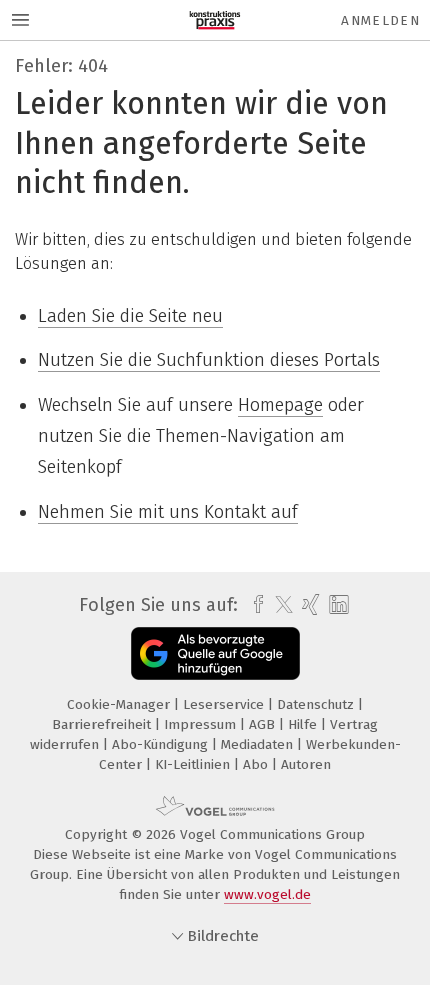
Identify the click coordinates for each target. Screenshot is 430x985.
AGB (264, 724)
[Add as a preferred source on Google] (215, 653)
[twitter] (279, 605)
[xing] (308, 605)
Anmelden (380, 20)
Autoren (306, 764)
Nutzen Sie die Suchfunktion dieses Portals (209, 360)
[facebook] (253, 605)
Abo (257, 764)
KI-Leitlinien (194, 764)
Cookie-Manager (120, 704)
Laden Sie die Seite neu (130, 316)
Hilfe (304, 724)
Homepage (280, 405)
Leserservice (225, 704)
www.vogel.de (267, 894)
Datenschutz (317, 704)
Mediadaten (259, 744)
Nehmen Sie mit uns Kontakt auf (168, 512)
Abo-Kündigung (162, 744)
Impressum (202, 724)
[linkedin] (336, 605)
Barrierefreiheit (103, 724)
